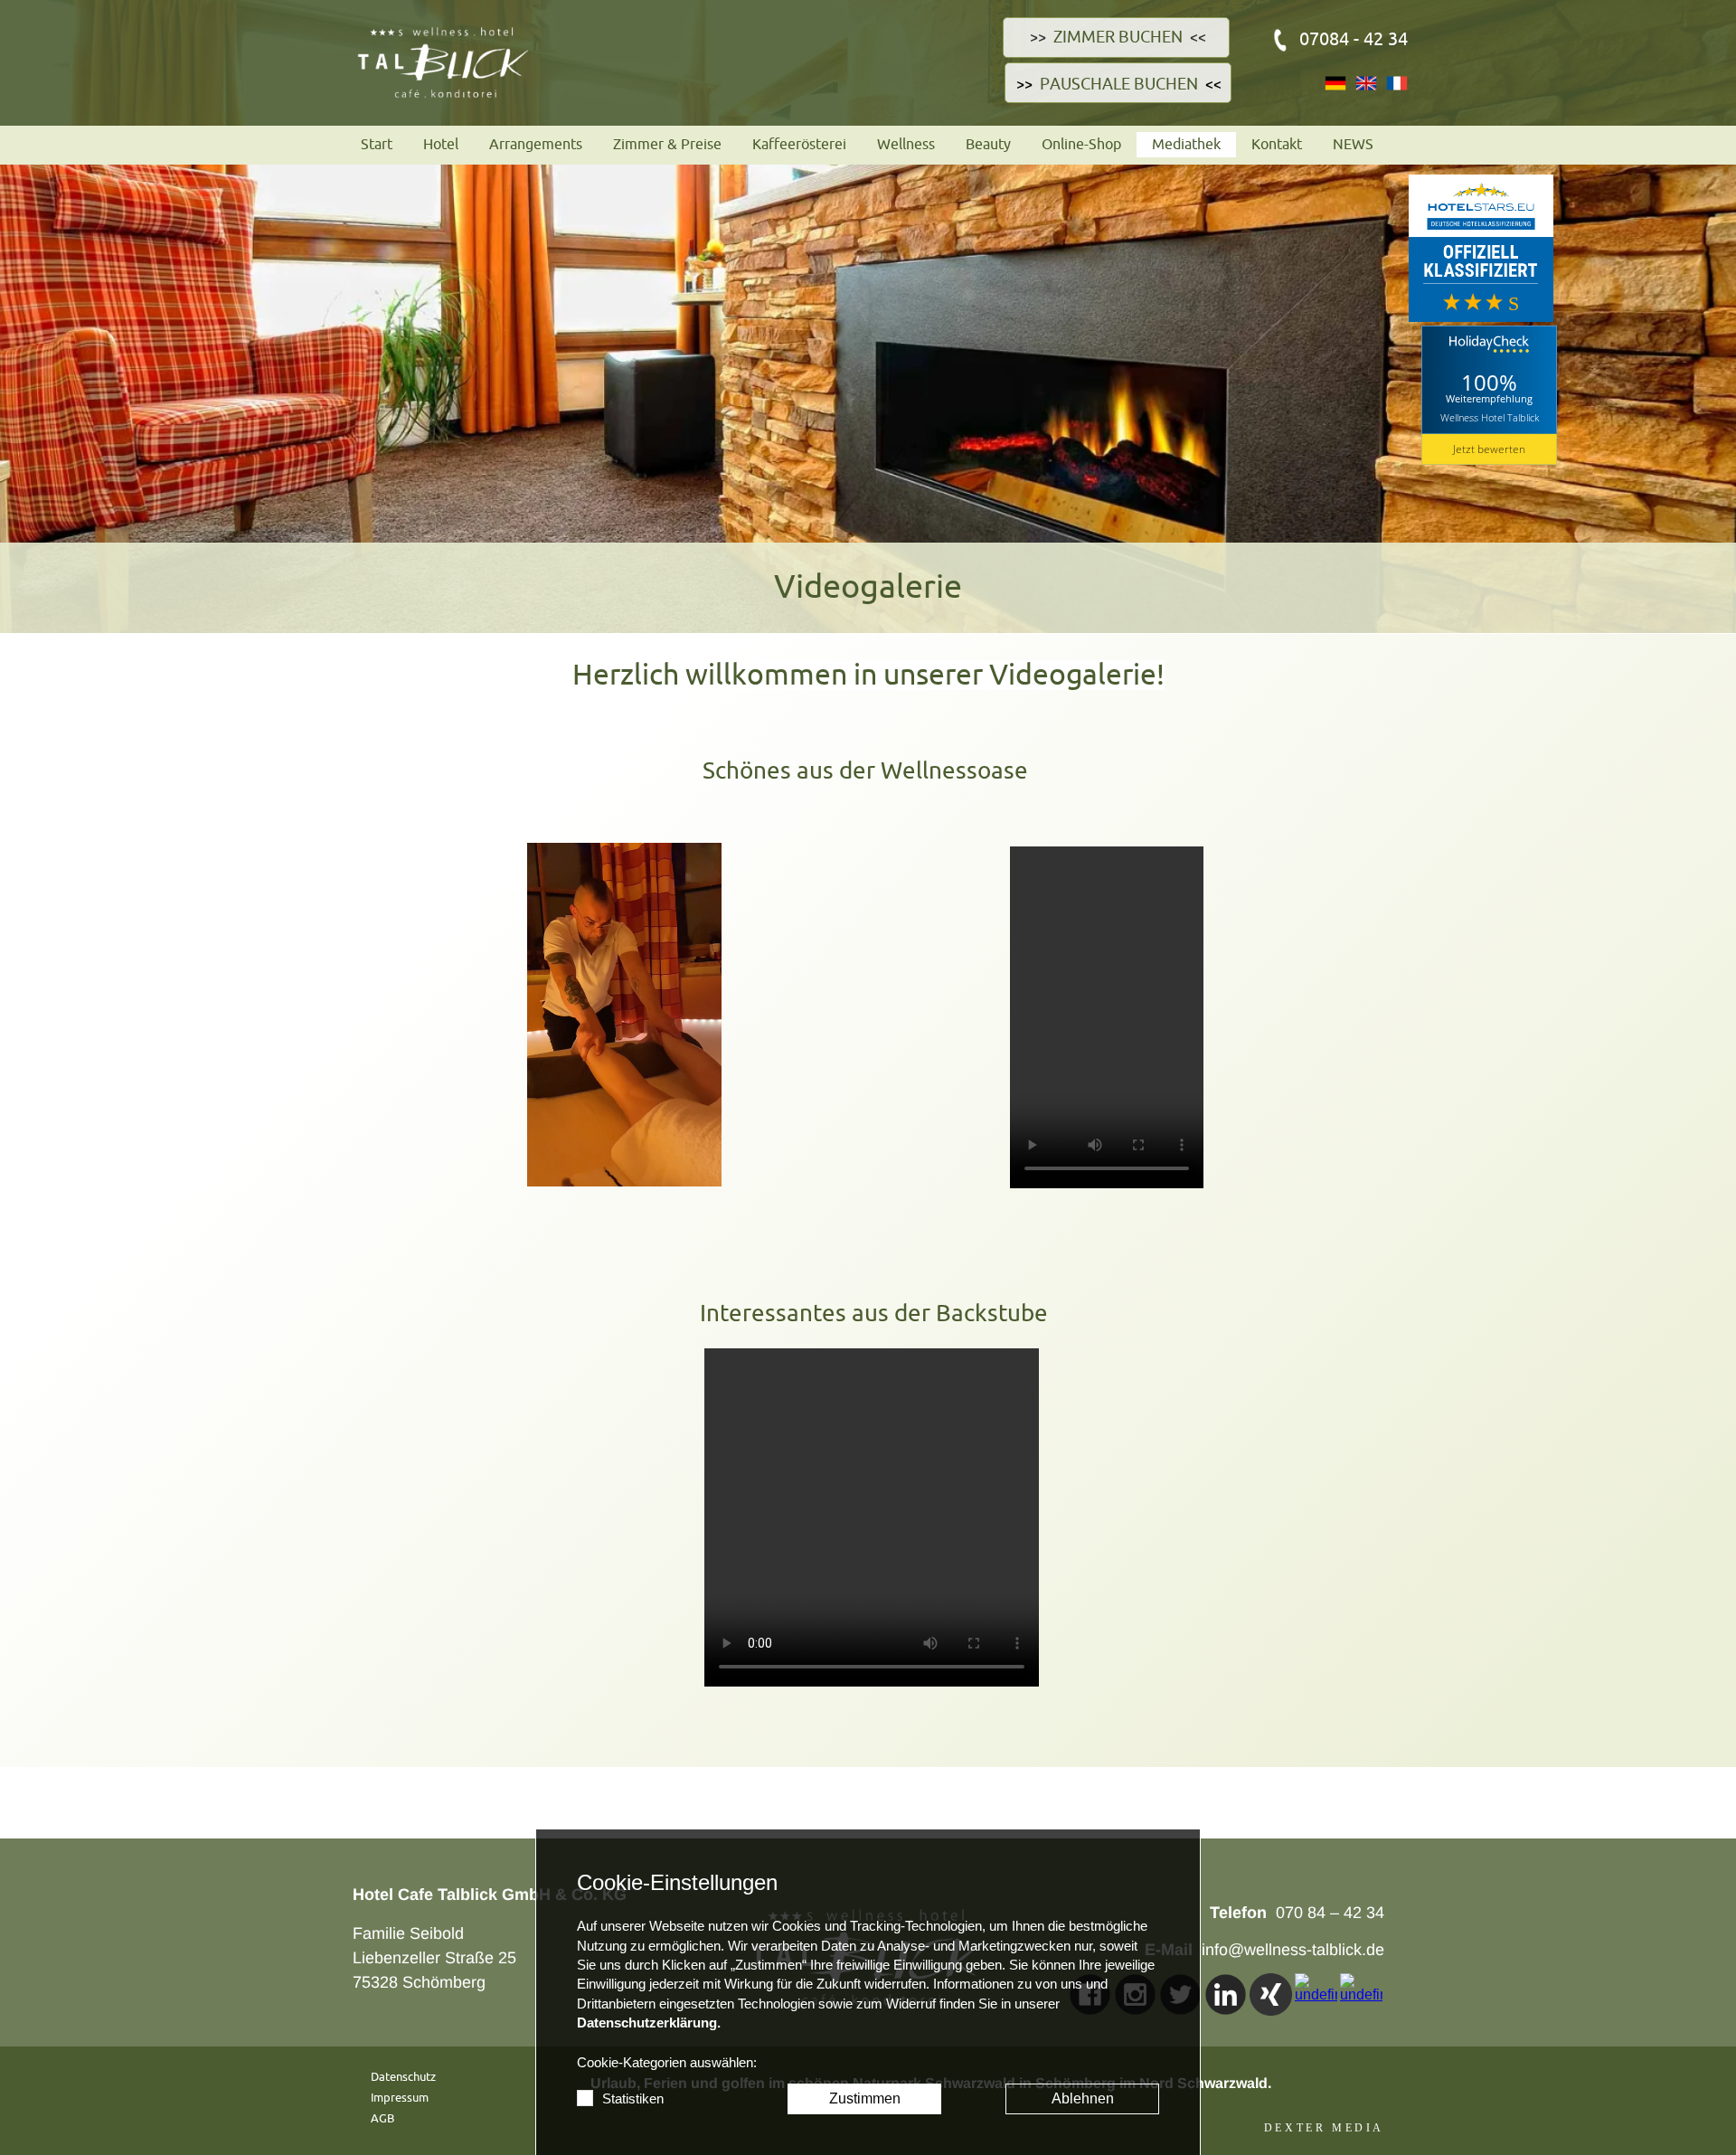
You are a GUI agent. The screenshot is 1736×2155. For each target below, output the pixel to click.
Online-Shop (1081, 145)
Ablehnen (1083, 2098)
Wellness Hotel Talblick (1490, 417)
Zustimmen (865, 2098)
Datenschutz (403, 2077)
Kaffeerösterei (799, 145)
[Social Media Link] (1226, 1994)
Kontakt (1277, 145)
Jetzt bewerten (1489, 449)
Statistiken (633, 2099)
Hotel (441, 145)
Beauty (988, 145)
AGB (382, 2118)
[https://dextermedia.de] (1324, 2127)
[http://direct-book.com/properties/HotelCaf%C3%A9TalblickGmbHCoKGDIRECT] (1184, 37)
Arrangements (536, 145)
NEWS (1353, 145)
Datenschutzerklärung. (649, 2023)
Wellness (906, 145)
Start (377, 145)
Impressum (400, 2098)
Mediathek (1186, 145)
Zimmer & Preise (667, 145)
